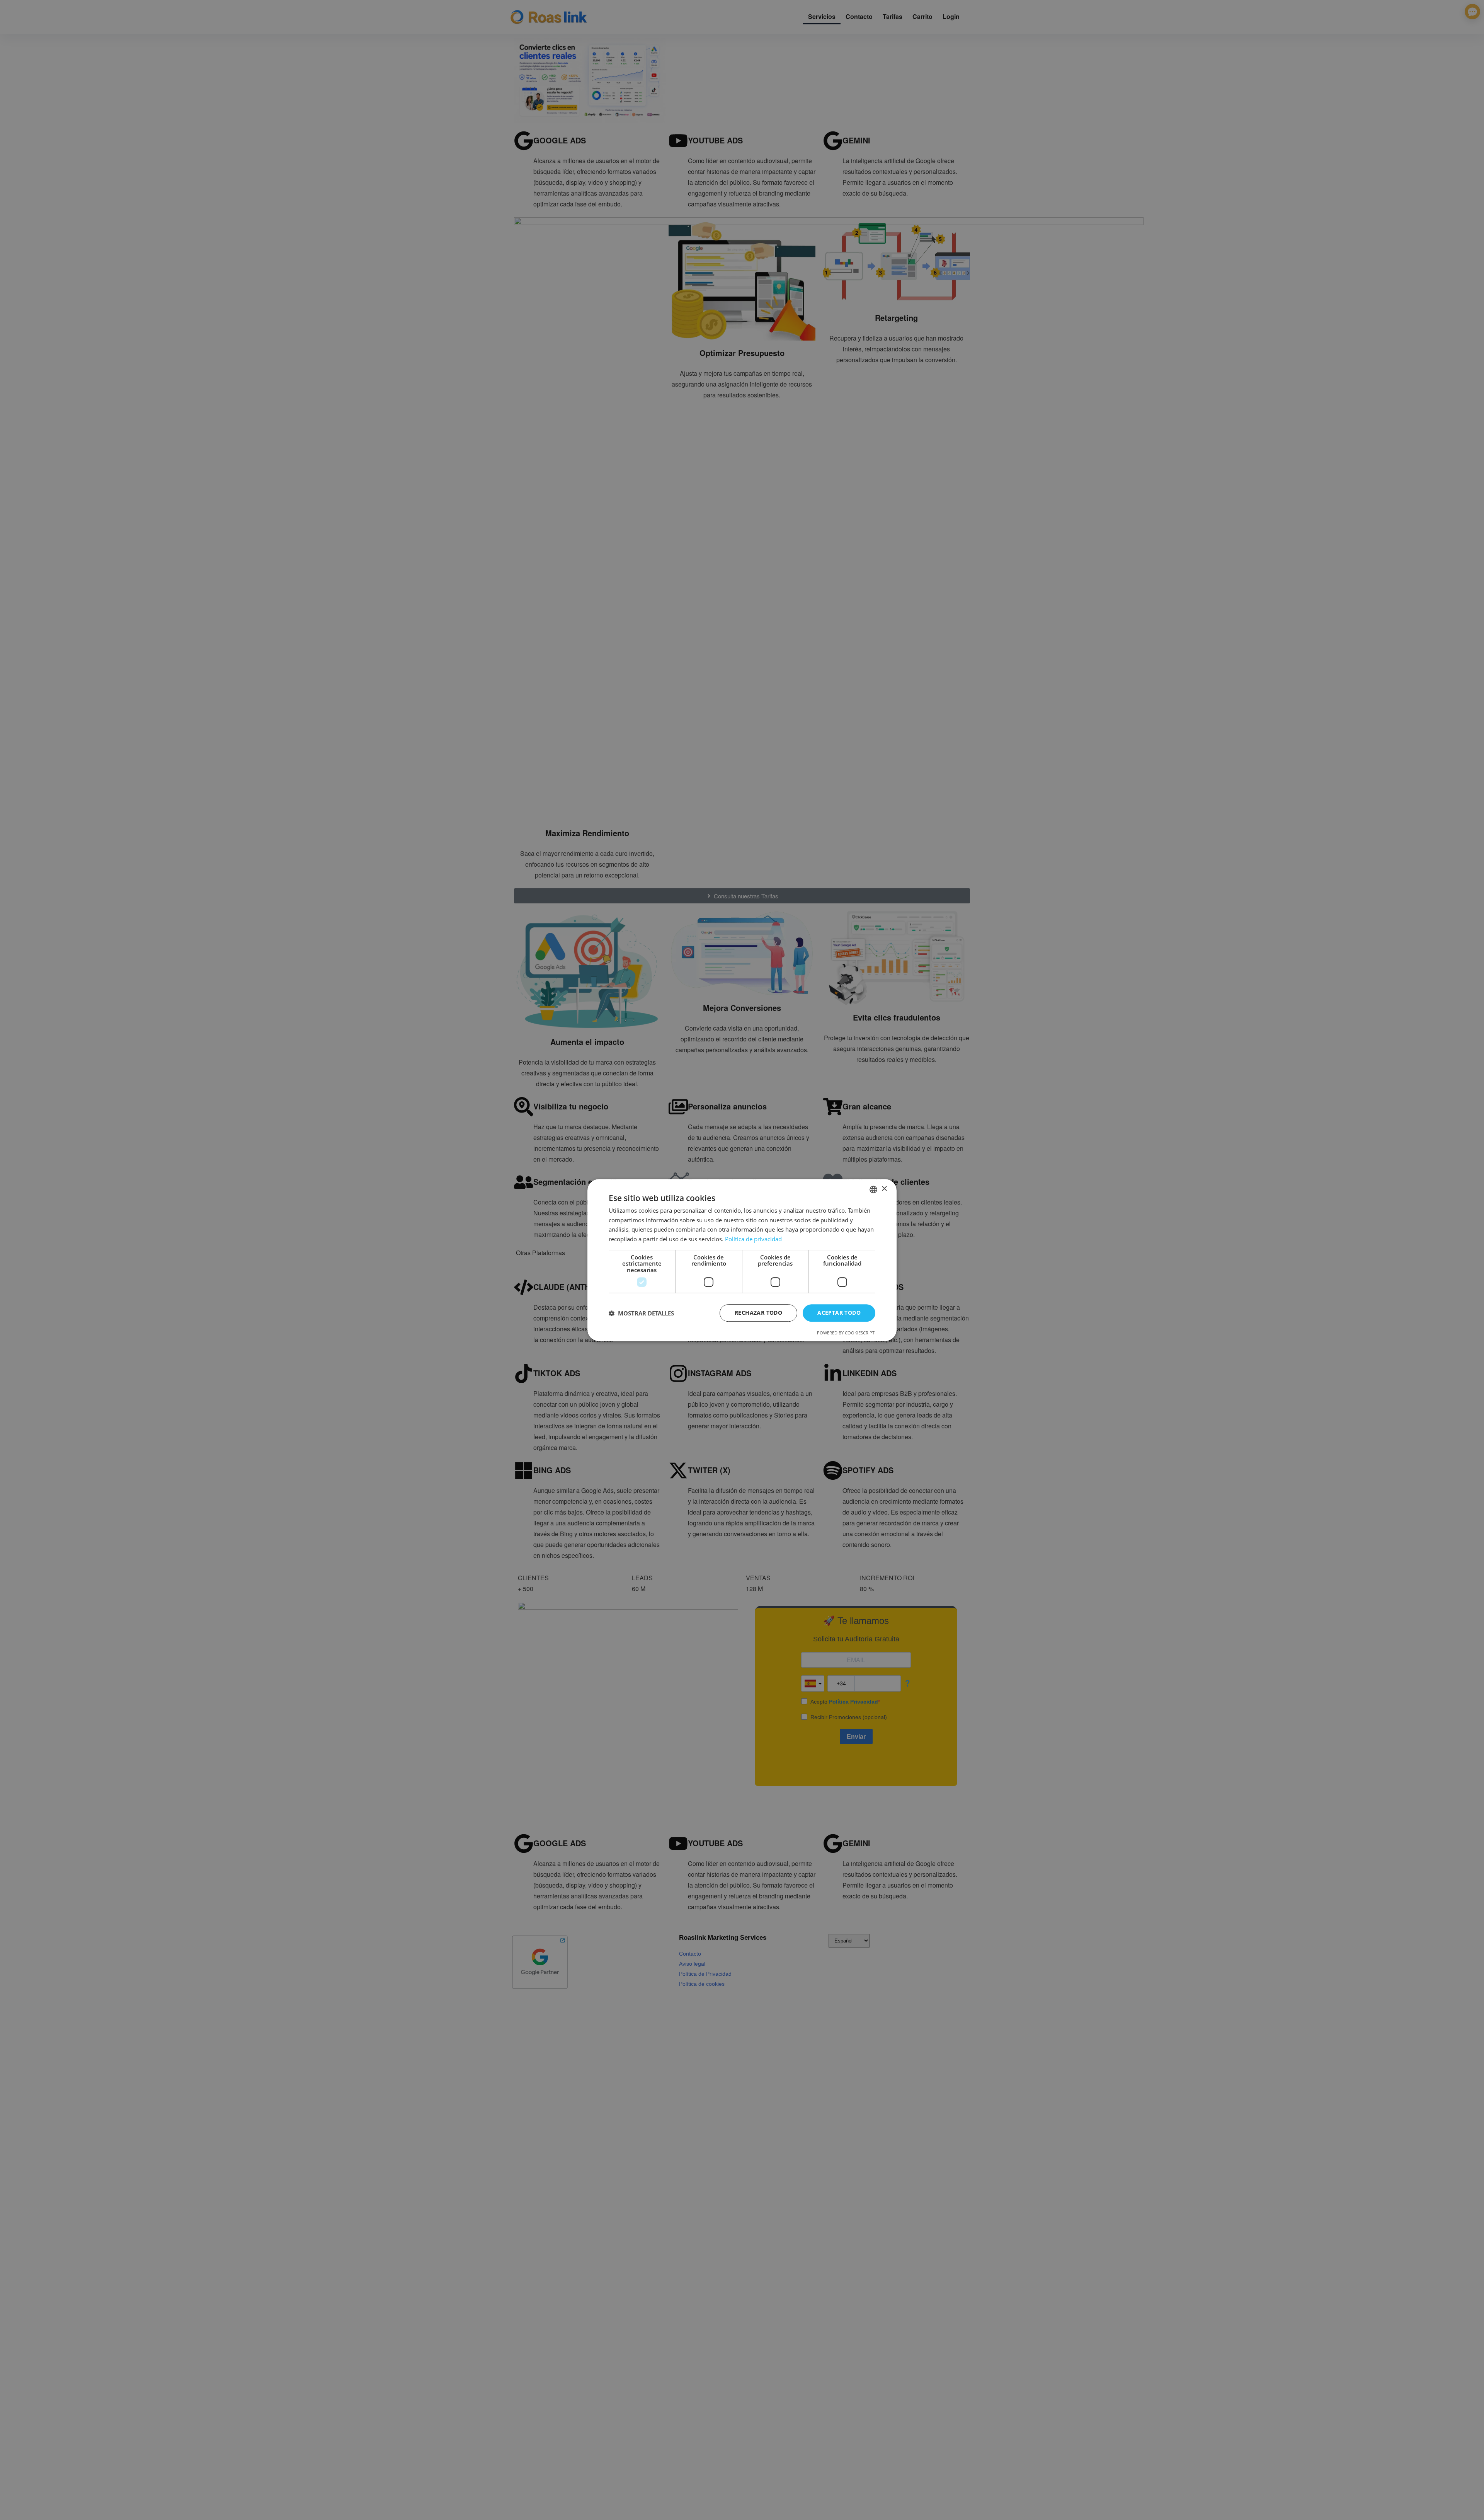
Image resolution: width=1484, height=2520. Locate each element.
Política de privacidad (753, 1239)
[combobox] (873, 1189)
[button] (641, 1313)
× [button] (884, 1189)
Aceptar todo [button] (839, 1313)
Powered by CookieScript (846, 1333)
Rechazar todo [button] (758, 1313)
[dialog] (742, 1260)
